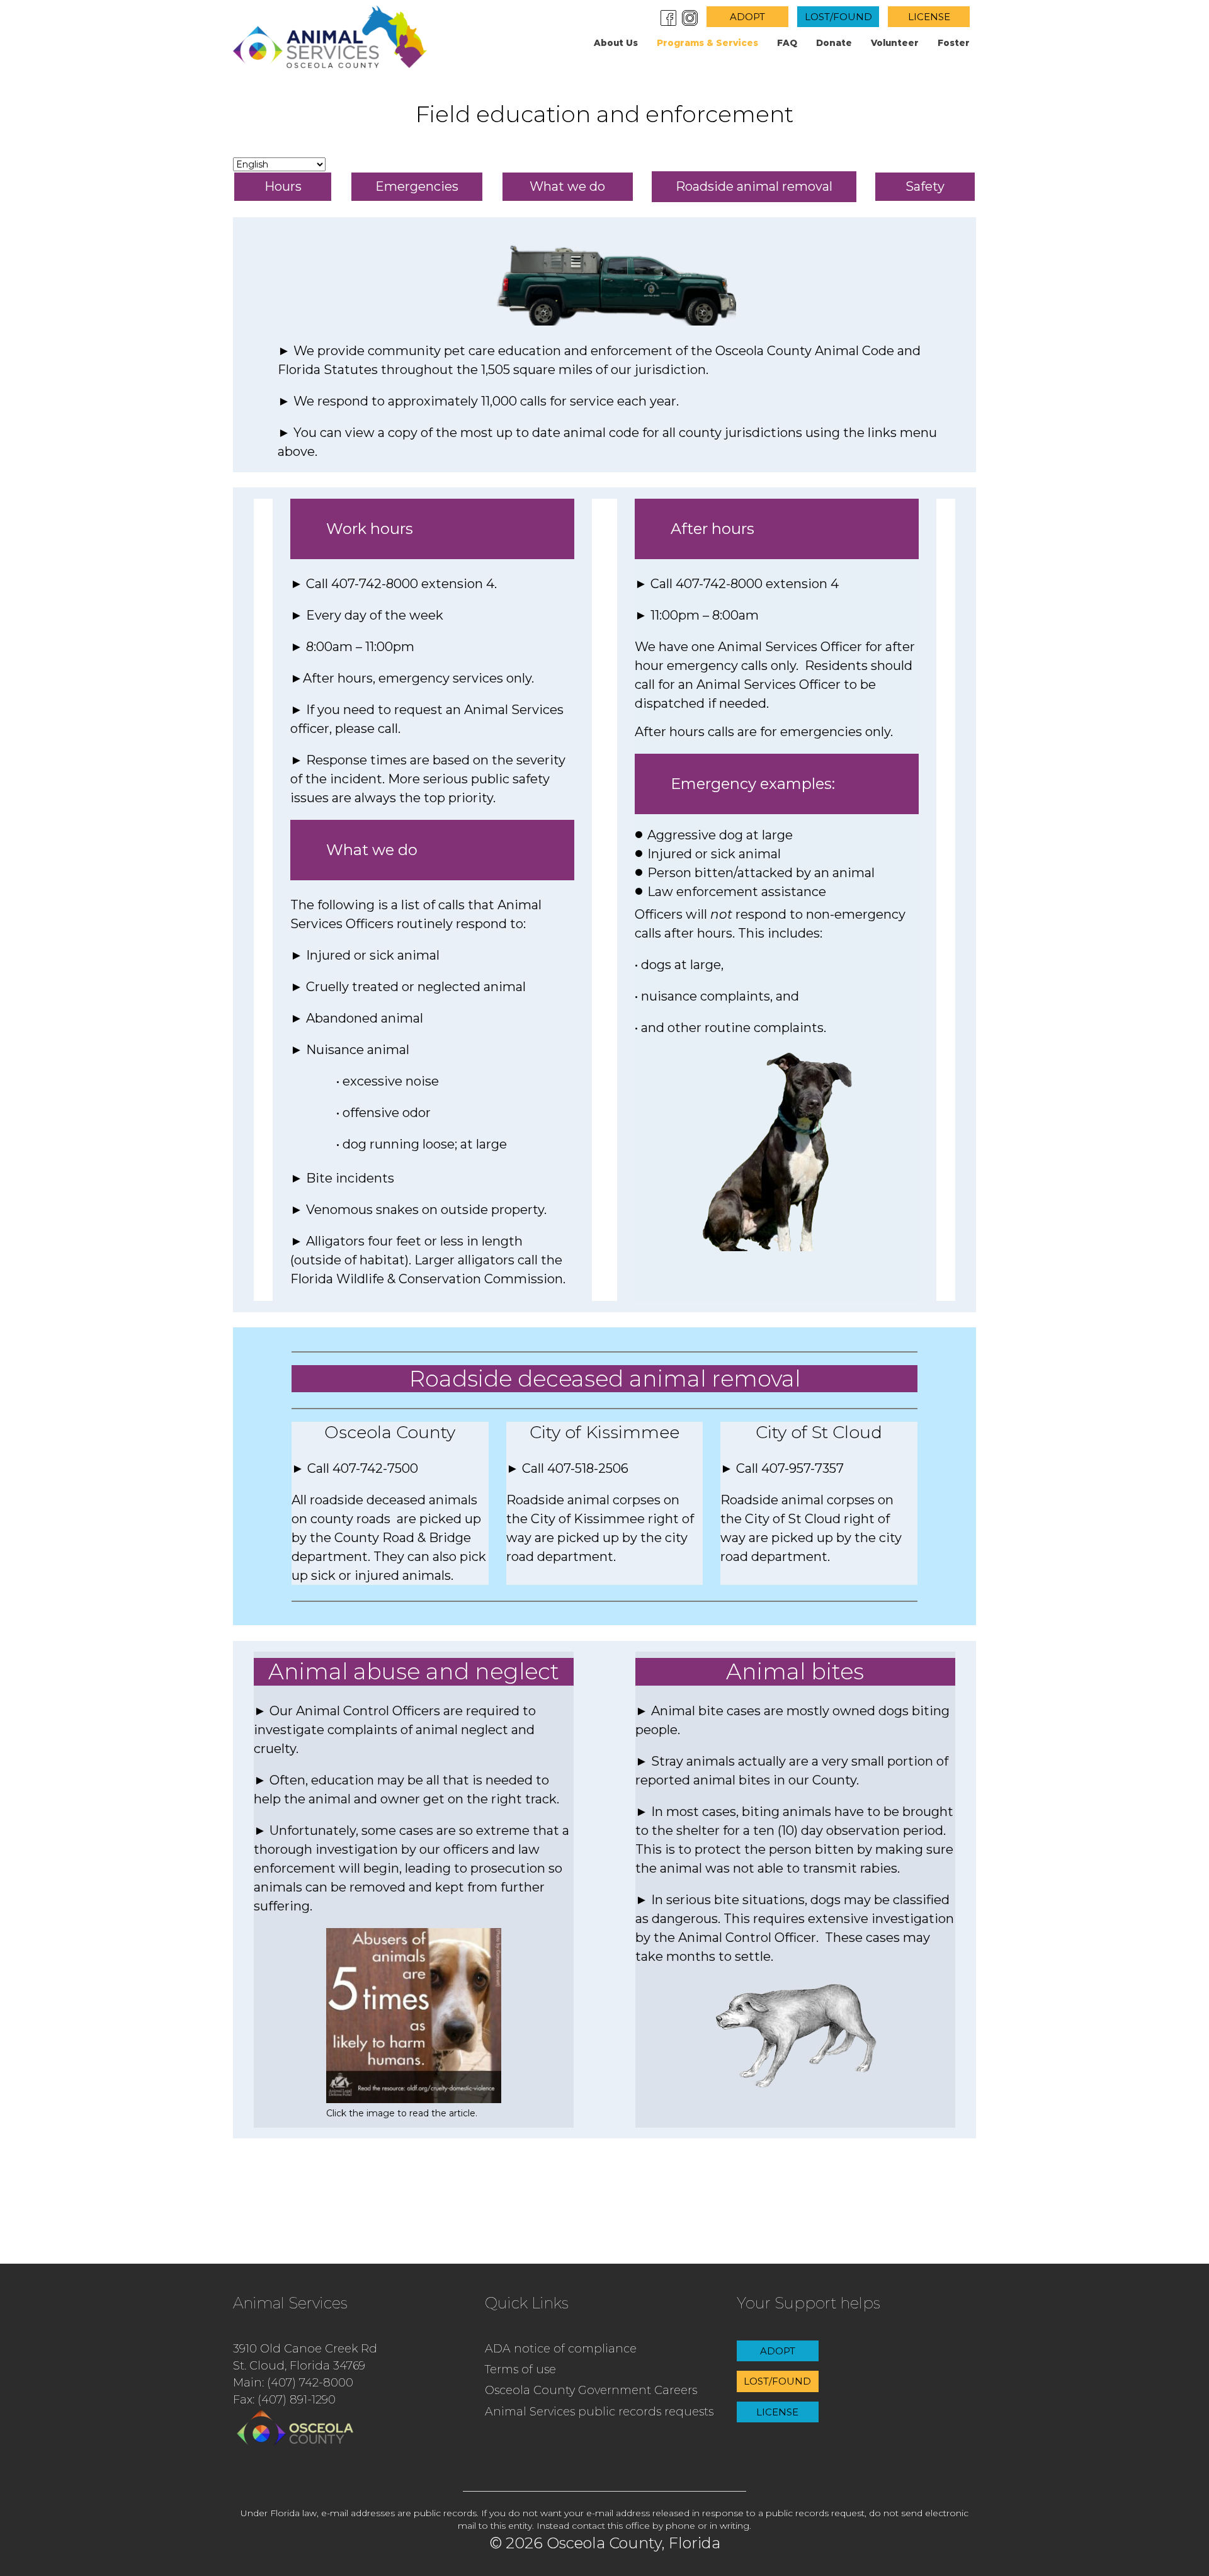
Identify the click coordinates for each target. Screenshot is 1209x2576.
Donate (834, 43)
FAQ (787, 43)
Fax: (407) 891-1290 (284, 2400)
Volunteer (895, 43)
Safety (925, 186)
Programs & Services (707, 43)
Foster (954, 43)
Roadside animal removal (754, 186)
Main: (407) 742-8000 (293, 2383)
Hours (283, 186)
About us (616, 43)
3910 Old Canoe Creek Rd (305, 2349)
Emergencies (417, 186)
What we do (567, 186)
